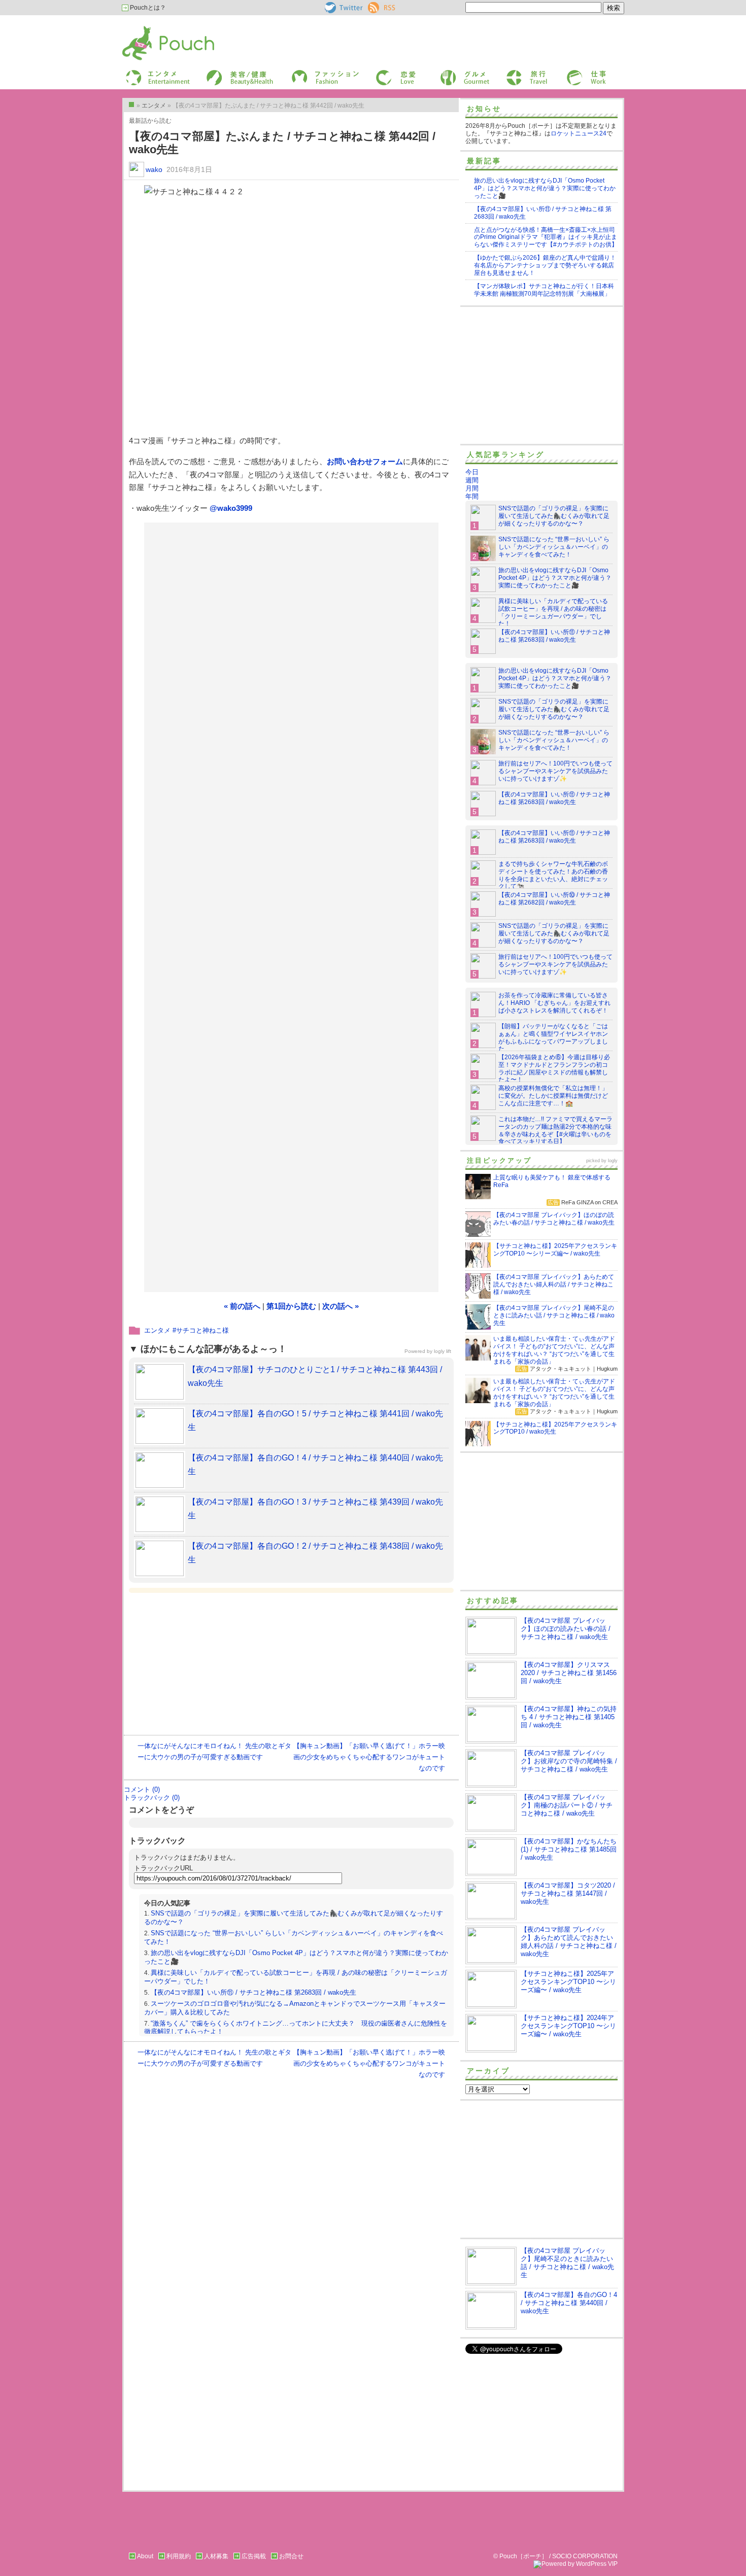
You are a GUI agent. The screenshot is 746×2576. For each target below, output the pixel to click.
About (145, 2556)
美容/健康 (219, 73)
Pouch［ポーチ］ (148, 28)
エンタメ (157, 1330)
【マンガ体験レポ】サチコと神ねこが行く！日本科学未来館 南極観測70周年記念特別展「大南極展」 (544, 290)
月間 (472, 488)
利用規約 (179, 2556)
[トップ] (131, 105)
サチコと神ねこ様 (202, 1330)
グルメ (448, 73)
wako (154, 169)
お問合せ (291, 2556)
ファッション (309, 73)
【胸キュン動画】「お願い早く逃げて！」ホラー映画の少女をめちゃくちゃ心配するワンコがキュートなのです (369, 1757)
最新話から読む (150, 121)
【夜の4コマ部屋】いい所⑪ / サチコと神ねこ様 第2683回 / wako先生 (253, 1992)
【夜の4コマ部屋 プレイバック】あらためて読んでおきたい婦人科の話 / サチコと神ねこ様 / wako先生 (569, 1942)
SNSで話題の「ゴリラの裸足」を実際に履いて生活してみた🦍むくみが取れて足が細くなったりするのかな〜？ (554, 516)
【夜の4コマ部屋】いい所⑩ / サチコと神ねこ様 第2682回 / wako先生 (554, 899)
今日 (472, 472)
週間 (472, 480)
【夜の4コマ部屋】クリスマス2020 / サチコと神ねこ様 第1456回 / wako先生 (569, 1673)
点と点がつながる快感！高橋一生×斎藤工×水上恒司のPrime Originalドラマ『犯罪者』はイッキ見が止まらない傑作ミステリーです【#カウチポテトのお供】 (546, 237)
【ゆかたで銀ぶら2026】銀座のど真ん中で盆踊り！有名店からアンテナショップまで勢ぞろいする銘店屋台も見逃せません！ (545, 265)
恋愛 (381, 73)
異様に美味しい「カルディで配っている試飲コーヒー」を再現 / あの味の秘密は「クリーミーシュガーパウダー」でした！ (553, 613)
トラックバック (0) (152, 1798)
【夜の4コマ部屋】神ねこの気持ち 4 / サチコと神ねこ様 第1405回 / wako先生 (569, 1717)
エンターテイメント (154, 73)
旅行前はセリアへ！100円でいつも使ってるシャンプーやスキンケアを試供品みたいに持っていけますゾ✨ (555, 771)
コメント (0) (142, 1789)
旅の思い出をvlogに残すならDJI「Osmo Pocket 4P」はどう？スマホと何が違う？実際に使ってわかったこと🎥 (545, 188)
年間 (472, 496)
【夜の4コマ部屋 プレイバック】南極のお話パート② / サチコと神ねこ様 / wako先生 (567, 1805)
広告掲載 (254, 2556)
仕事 (572, 73)
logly (613, 1161)
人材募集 (216, 2556)
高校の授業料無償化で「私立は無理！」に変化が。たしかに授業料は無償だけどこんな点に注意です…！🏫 (553, 1096)
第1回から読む (291, 1306)
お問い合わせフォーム (365, 461)
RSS (374, 6)
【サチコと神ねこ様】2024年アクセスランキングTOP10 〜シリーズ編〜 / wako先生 (568, 2026)
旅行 (512, 73)
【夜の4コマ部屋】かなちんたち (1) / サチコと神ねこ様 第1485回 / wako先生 (569, 1849)
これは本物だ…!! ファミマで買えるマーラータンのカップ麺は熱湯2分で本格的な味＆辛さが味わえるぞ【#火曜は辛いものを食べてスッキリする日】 (555, 1130)
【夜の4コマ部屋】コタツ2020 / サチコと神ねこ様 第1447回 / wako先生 (568, 1893)
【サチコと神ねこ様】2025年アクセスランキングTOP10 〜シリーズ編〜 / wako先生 (568, 1982)
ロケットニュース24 (579, 133)
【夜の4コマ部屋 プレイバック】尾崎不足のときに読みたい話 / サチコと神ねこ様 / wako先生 (567, 2263)
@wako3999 (231, 508)
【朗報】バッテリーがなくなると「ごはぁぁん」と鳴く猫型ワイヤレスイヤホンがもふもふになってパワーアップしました (553, 1038)
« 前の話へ (242, 1306)
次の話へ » (341, 1306)
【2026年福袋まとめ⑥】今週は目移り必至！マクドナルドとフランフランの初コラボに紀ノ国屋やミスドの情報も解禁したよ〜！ (554, 1069)
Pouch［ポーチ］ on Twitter (343, 8)
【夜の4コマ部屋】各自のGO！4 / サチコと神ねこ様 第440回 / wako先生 (569, 2303)
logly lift (443, 1351)
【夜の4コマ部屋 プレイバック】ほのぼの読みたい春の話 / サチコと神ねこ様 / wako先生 (566, 1629)
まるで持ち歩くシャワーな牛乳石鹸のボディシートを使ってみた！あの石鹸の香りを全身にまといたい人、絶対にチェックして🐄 (553, 875)
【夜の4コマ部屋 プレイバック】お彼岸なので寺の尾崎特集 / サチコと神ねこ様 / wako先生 (569, 1761)
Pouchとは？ (147, 8)
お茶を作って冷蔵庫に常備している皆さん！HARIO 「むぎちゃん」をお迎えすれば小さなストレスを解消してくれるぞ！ (554, 1003)
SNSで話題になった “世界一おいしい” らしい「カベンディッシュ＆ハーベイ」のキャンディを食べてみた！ (554, 547)
